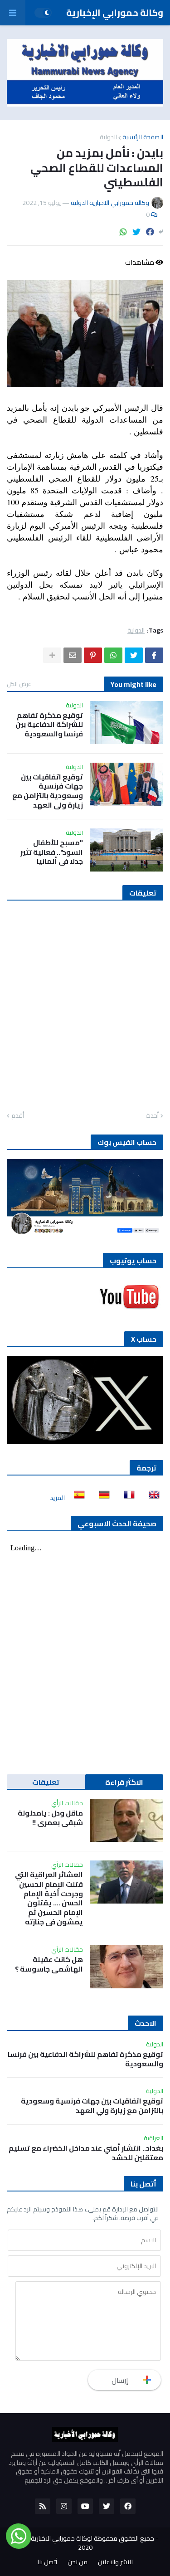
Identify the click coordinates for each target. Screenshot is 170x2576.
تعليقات (46, 1782)
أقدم (18, 1116)
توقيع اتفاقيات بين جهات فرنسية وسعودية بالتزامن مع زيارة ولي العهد (48, 791)
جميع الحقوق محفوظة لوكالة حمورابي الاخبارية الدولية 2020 (83, 2543)
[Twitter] (136, 232)
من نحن (78, 2562)
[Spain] (77, 1498)
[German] (102, 1498)
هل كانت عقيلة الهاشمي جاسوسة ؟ (49, 1964)
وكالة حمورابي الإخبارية (115, 12)
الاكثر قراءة (124, 1782)
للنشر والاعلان (115, 2562)
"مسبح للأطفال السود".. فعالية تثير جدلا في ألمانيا (52, 852)
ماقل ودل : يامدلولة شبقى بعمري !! (50, 1818)
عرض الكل (19, 684)
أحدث (152, 1116)
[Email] (73, 655)
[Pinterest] (93, 655)
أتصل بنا (47, 2562)
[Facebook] (150, 232)
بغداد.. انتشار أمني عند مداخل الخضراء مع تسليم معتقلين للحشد (86, 2153)
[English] (151, 1498)
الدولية (108, 137)
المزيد (57, 1498)
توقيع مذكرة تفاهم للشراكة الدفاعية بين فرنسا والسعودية (49, 725)
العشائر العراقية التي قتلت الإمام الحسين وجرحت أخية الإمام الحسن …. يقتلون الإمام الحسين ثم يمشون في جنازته (49, 1898)
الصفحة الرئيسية (143, 137)
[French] (126, 1498)
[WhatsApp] (123, 232)
